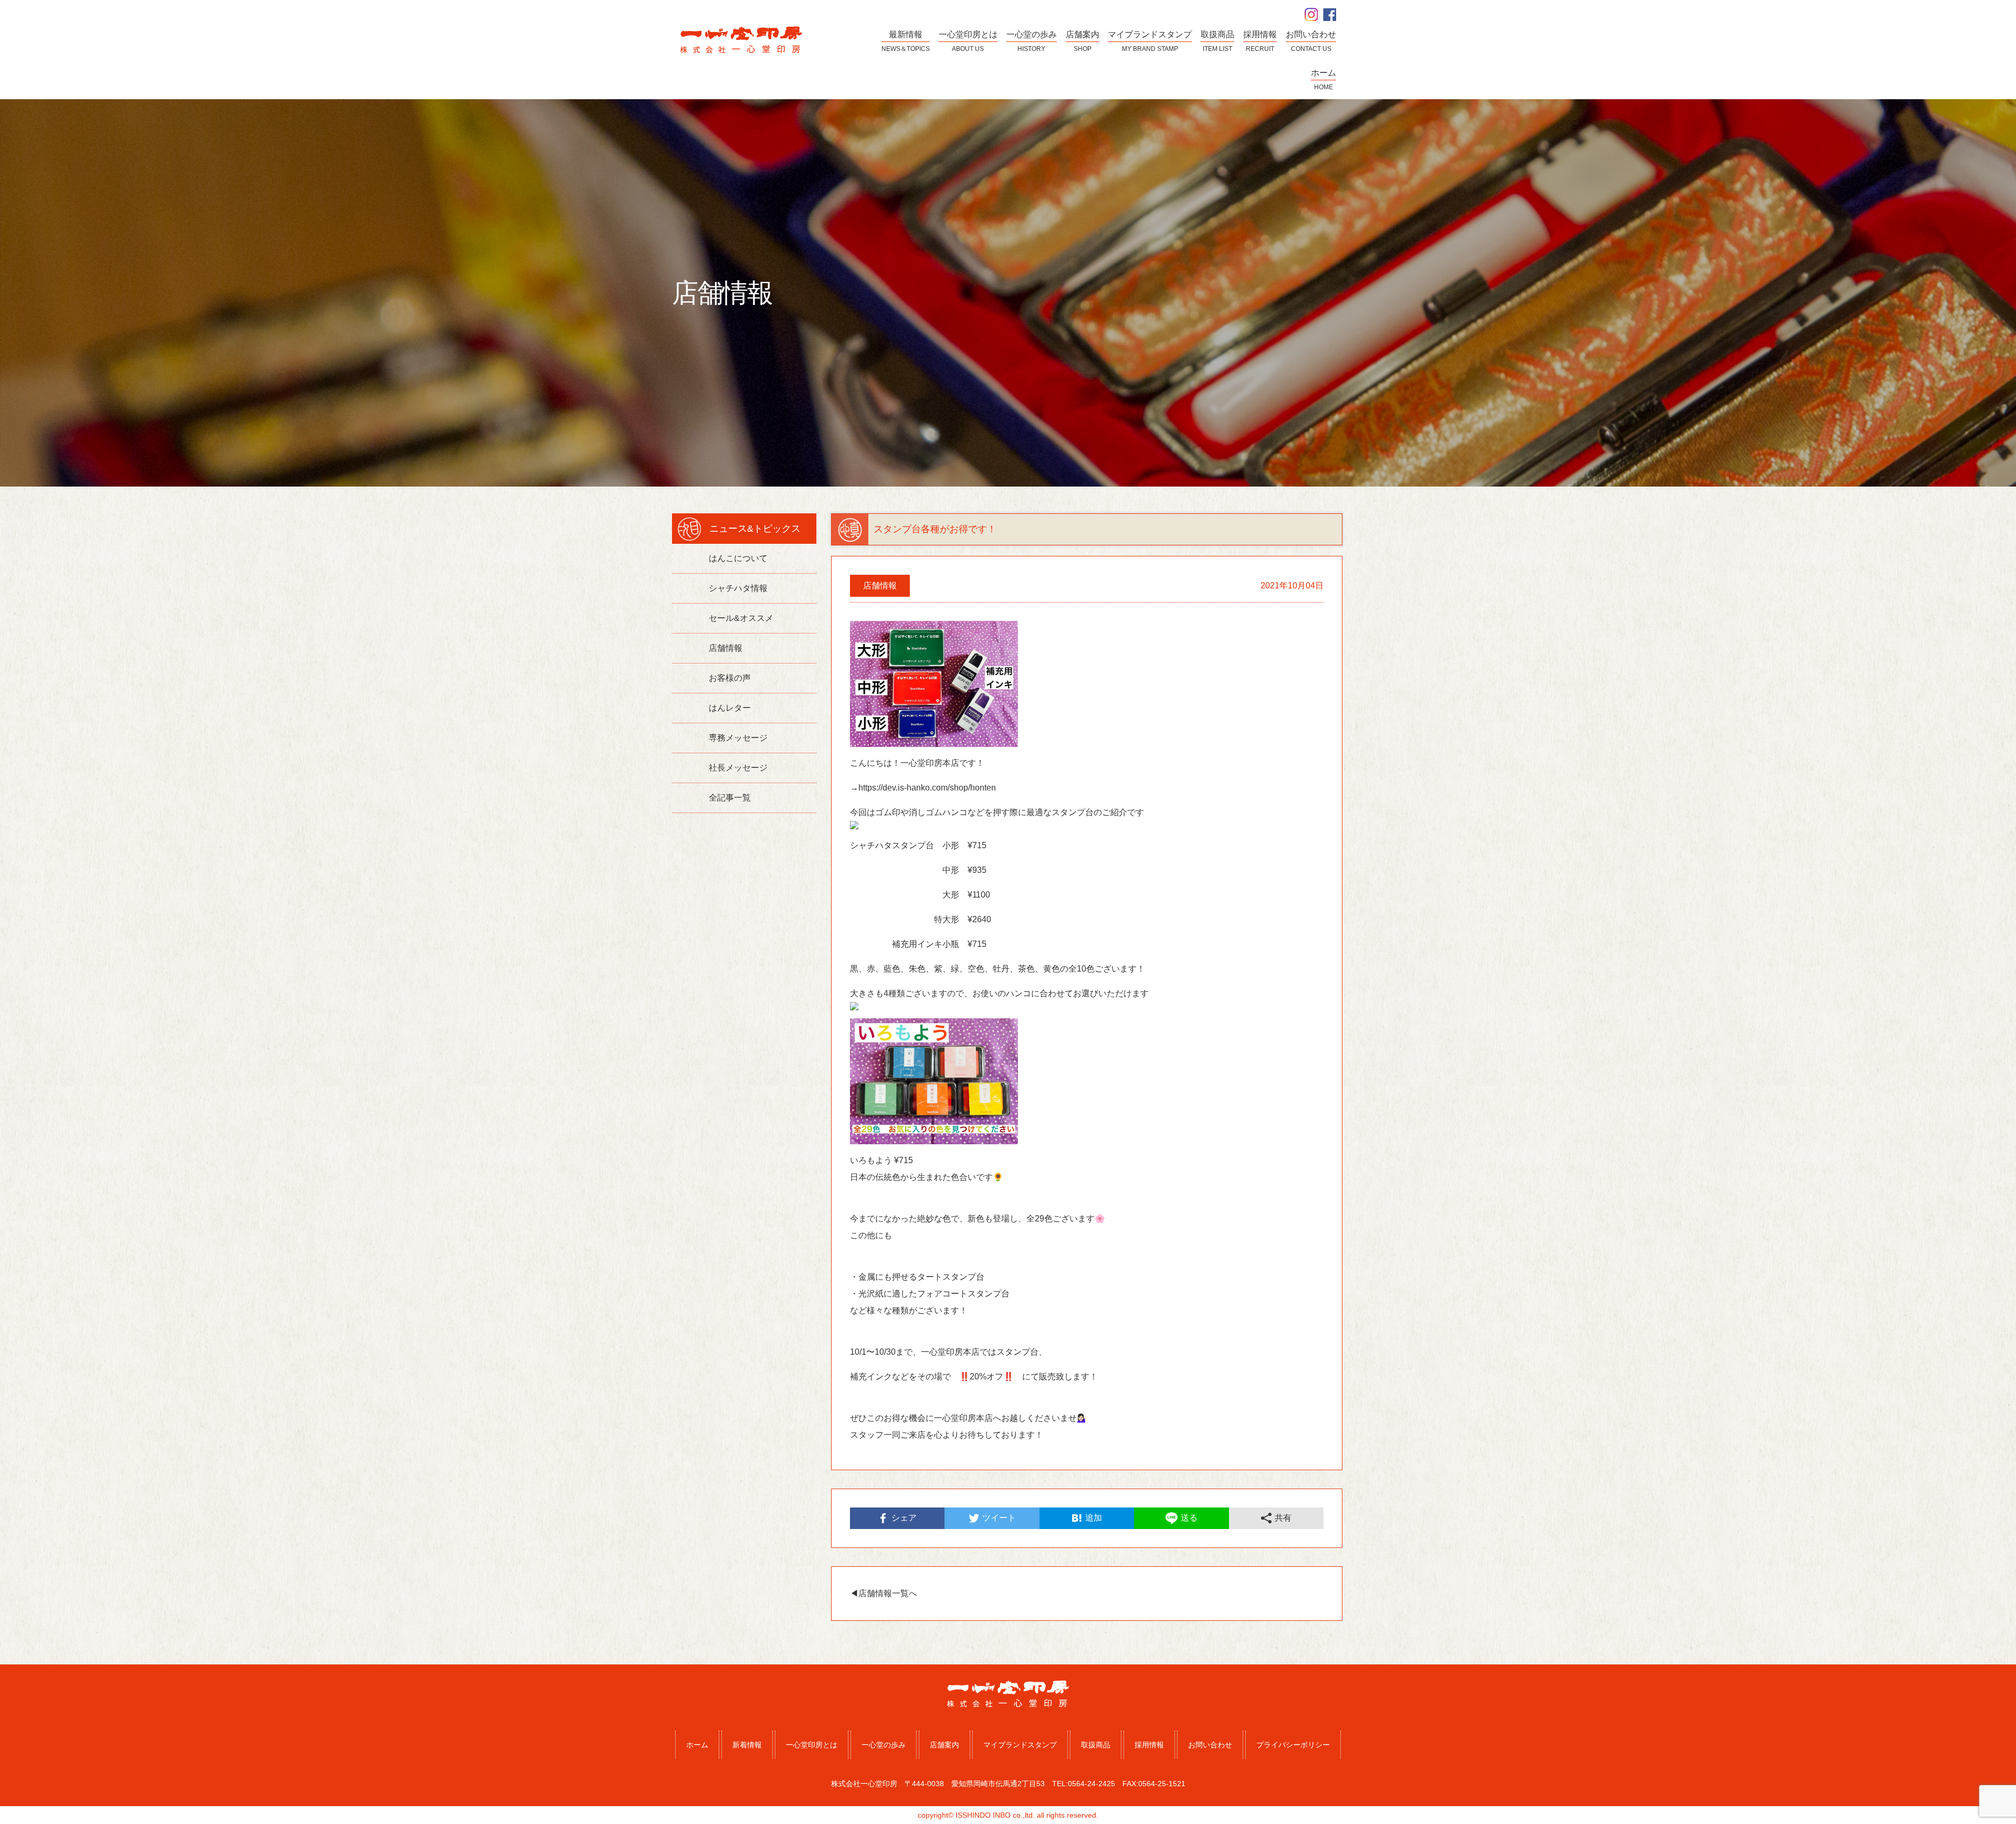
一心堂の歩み (884, 1745)
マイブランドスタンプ (1020, 1745)
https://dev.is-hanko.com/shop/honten (927, 788)
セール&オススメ (741, 618)
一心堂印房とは (812, 1745)
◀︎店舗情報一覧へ (884, 1593)
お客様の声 (730, 678)
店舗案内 (944, 1745)
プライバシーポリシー (1293, 1745)
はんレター (730, 708)
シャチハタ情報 (738, 588)
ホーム (697, 1745)
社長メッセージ (738, 768)
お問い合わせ (1210, 1745)
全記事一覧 (730, 798)
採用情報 (1149, 1745)
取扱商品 (1096, 1745)
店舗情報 (726, 648)
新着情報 (747, 1745)
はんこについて (738, 558)
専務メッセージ (738, 738)
